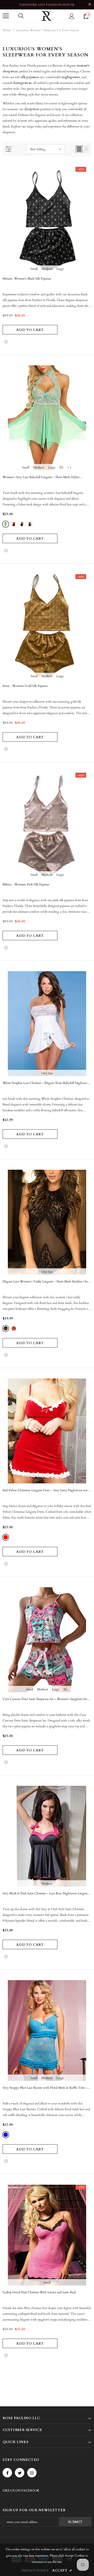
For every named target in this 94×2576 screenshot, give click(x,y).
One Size (47, 1073)
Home (7, 30)
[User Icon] (72, 16)
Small (34, 269)
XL (61, 467)
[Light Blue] (6, 2135)
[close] (90, 5)
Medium (47, 269)
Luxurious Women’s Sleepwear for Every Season (47, 30)
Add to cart (30, 330)
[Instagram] (32, 2473)
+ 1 (69, 467)
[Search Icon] (21, 16)
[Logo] (46, 16)
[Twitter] (20, 2473)
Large (60, 269)
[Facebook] (7, 2473)
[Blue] (30, 524)
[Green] (6, 524)
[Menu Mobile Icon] (6, 16)
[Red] (14, 524)
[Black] (22, 524)
